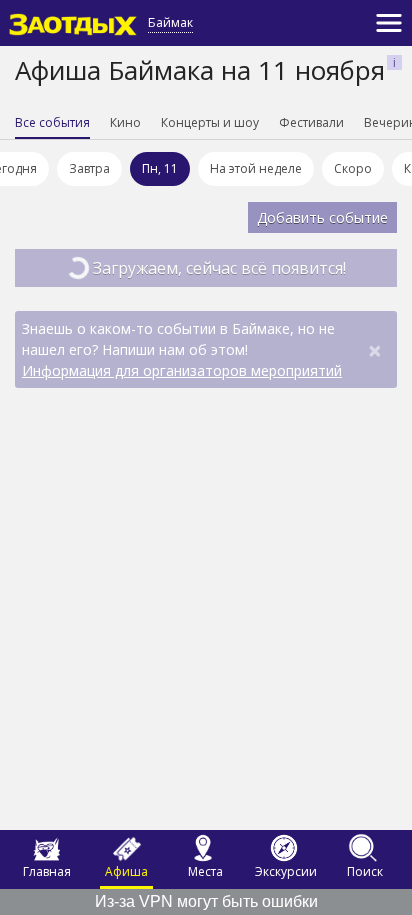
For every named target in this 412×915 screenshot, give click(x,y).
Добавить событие (322, 217)
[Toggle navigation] (389, 23)
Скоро (353, 168)
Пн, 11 (160, 168)
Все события (52, 122)
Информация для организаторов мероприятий (182, 370)
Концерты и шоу (210, 122)
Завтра (89, 168)
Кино (125, 122)
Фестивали (311, 122)
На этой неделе (256, 168)
